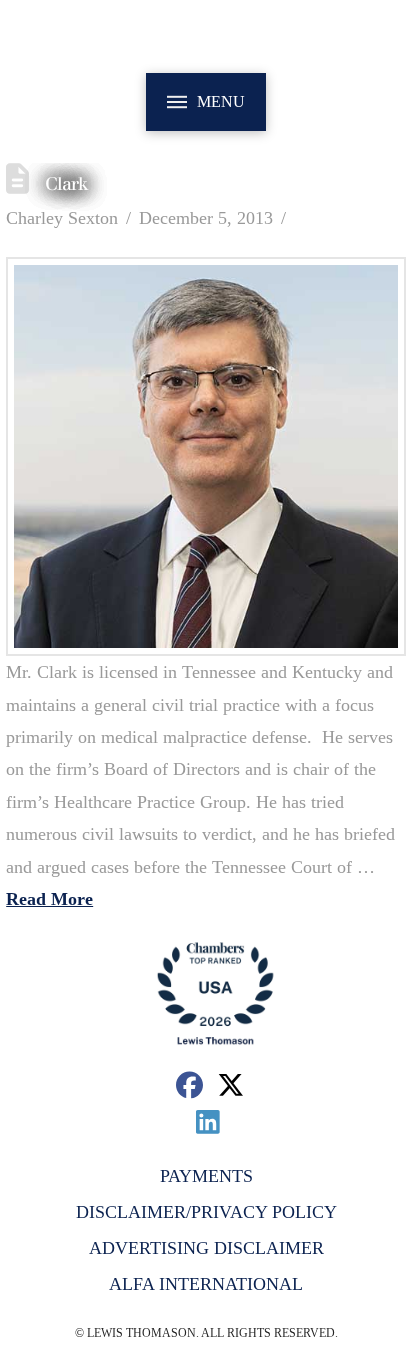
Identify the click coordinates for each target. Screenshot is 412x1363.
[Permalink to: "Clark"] (206, 457)
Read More (49, 899)
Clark (66, 184)
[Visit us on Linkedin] (208, 1121)
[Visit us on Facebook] (189, 1084)
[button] (205, 102)
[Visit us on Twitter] (231, 1084)
